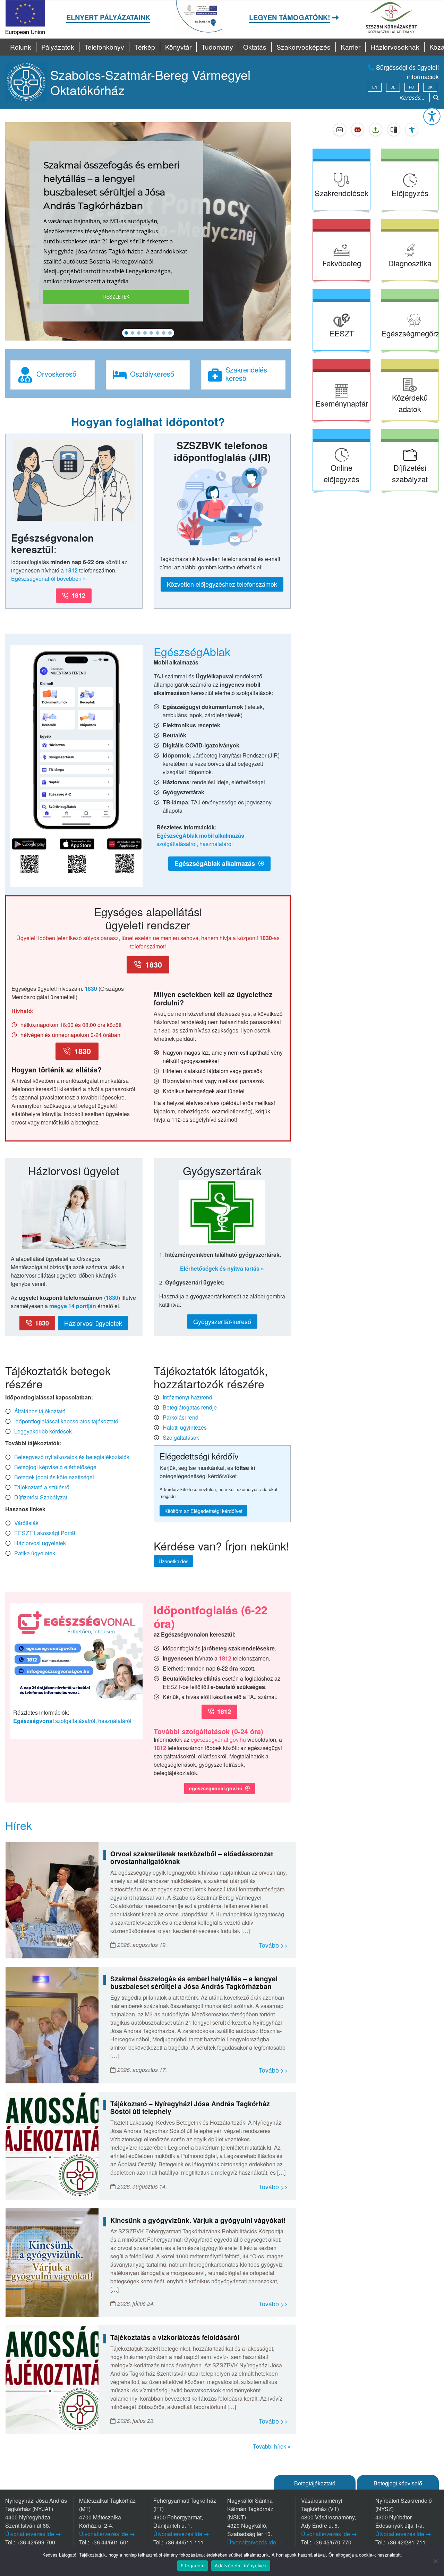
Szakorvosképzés (304, 47)
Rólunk (21, 47)
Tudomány (217, 47)
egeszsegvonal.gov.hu (218, 1739)
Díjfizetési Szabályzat (41, 1497)
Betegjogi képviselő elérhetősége (55, 1467)
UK (430, 87)
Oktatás (255, 47)
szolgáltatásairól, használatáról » (75, 1721)
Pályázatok (58, 47)
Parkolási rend (181, 1417)
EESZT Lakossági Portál (45, 1533)
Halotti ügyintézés (185, 1427)
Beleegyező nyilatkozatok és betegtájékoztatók (72, 1457)
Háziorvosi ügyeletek (40, 1543)
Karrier (351, 47)
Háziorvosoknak (395, 47)
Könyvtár (178, 47)
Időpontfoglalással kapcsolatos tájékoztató (66, 1421)
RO (412, 87)
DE (393, 87)
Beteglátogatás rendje (190, 1407)
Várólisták (26, 1523)
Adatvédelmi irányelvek (241, 2566)
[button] (432, 116)
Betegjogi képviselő (398, 2483)
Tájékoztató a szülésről (42, 1487)
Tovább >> (273, 1945)
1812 (71, 570)
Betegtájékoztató (315, 2483)
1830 (91, 989)
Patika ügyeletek (35, 1553)
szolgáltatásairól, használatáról (200, 840)
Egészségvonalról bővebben (46, 579)
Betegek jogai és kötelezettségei (54, 1477)
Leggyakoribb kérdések (43, 1431)
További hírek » (272, 2446)
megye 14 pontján (73, 1306)
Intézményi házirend (187, 1397)
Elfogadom (193, 2566)
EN (375, 87)
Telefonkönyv (104, 47)
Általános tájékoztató (40, 1411)
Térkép (145, 47)
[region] (148, 231)
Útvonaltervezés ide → (33, 2534)
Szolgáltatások (181, 1437)
